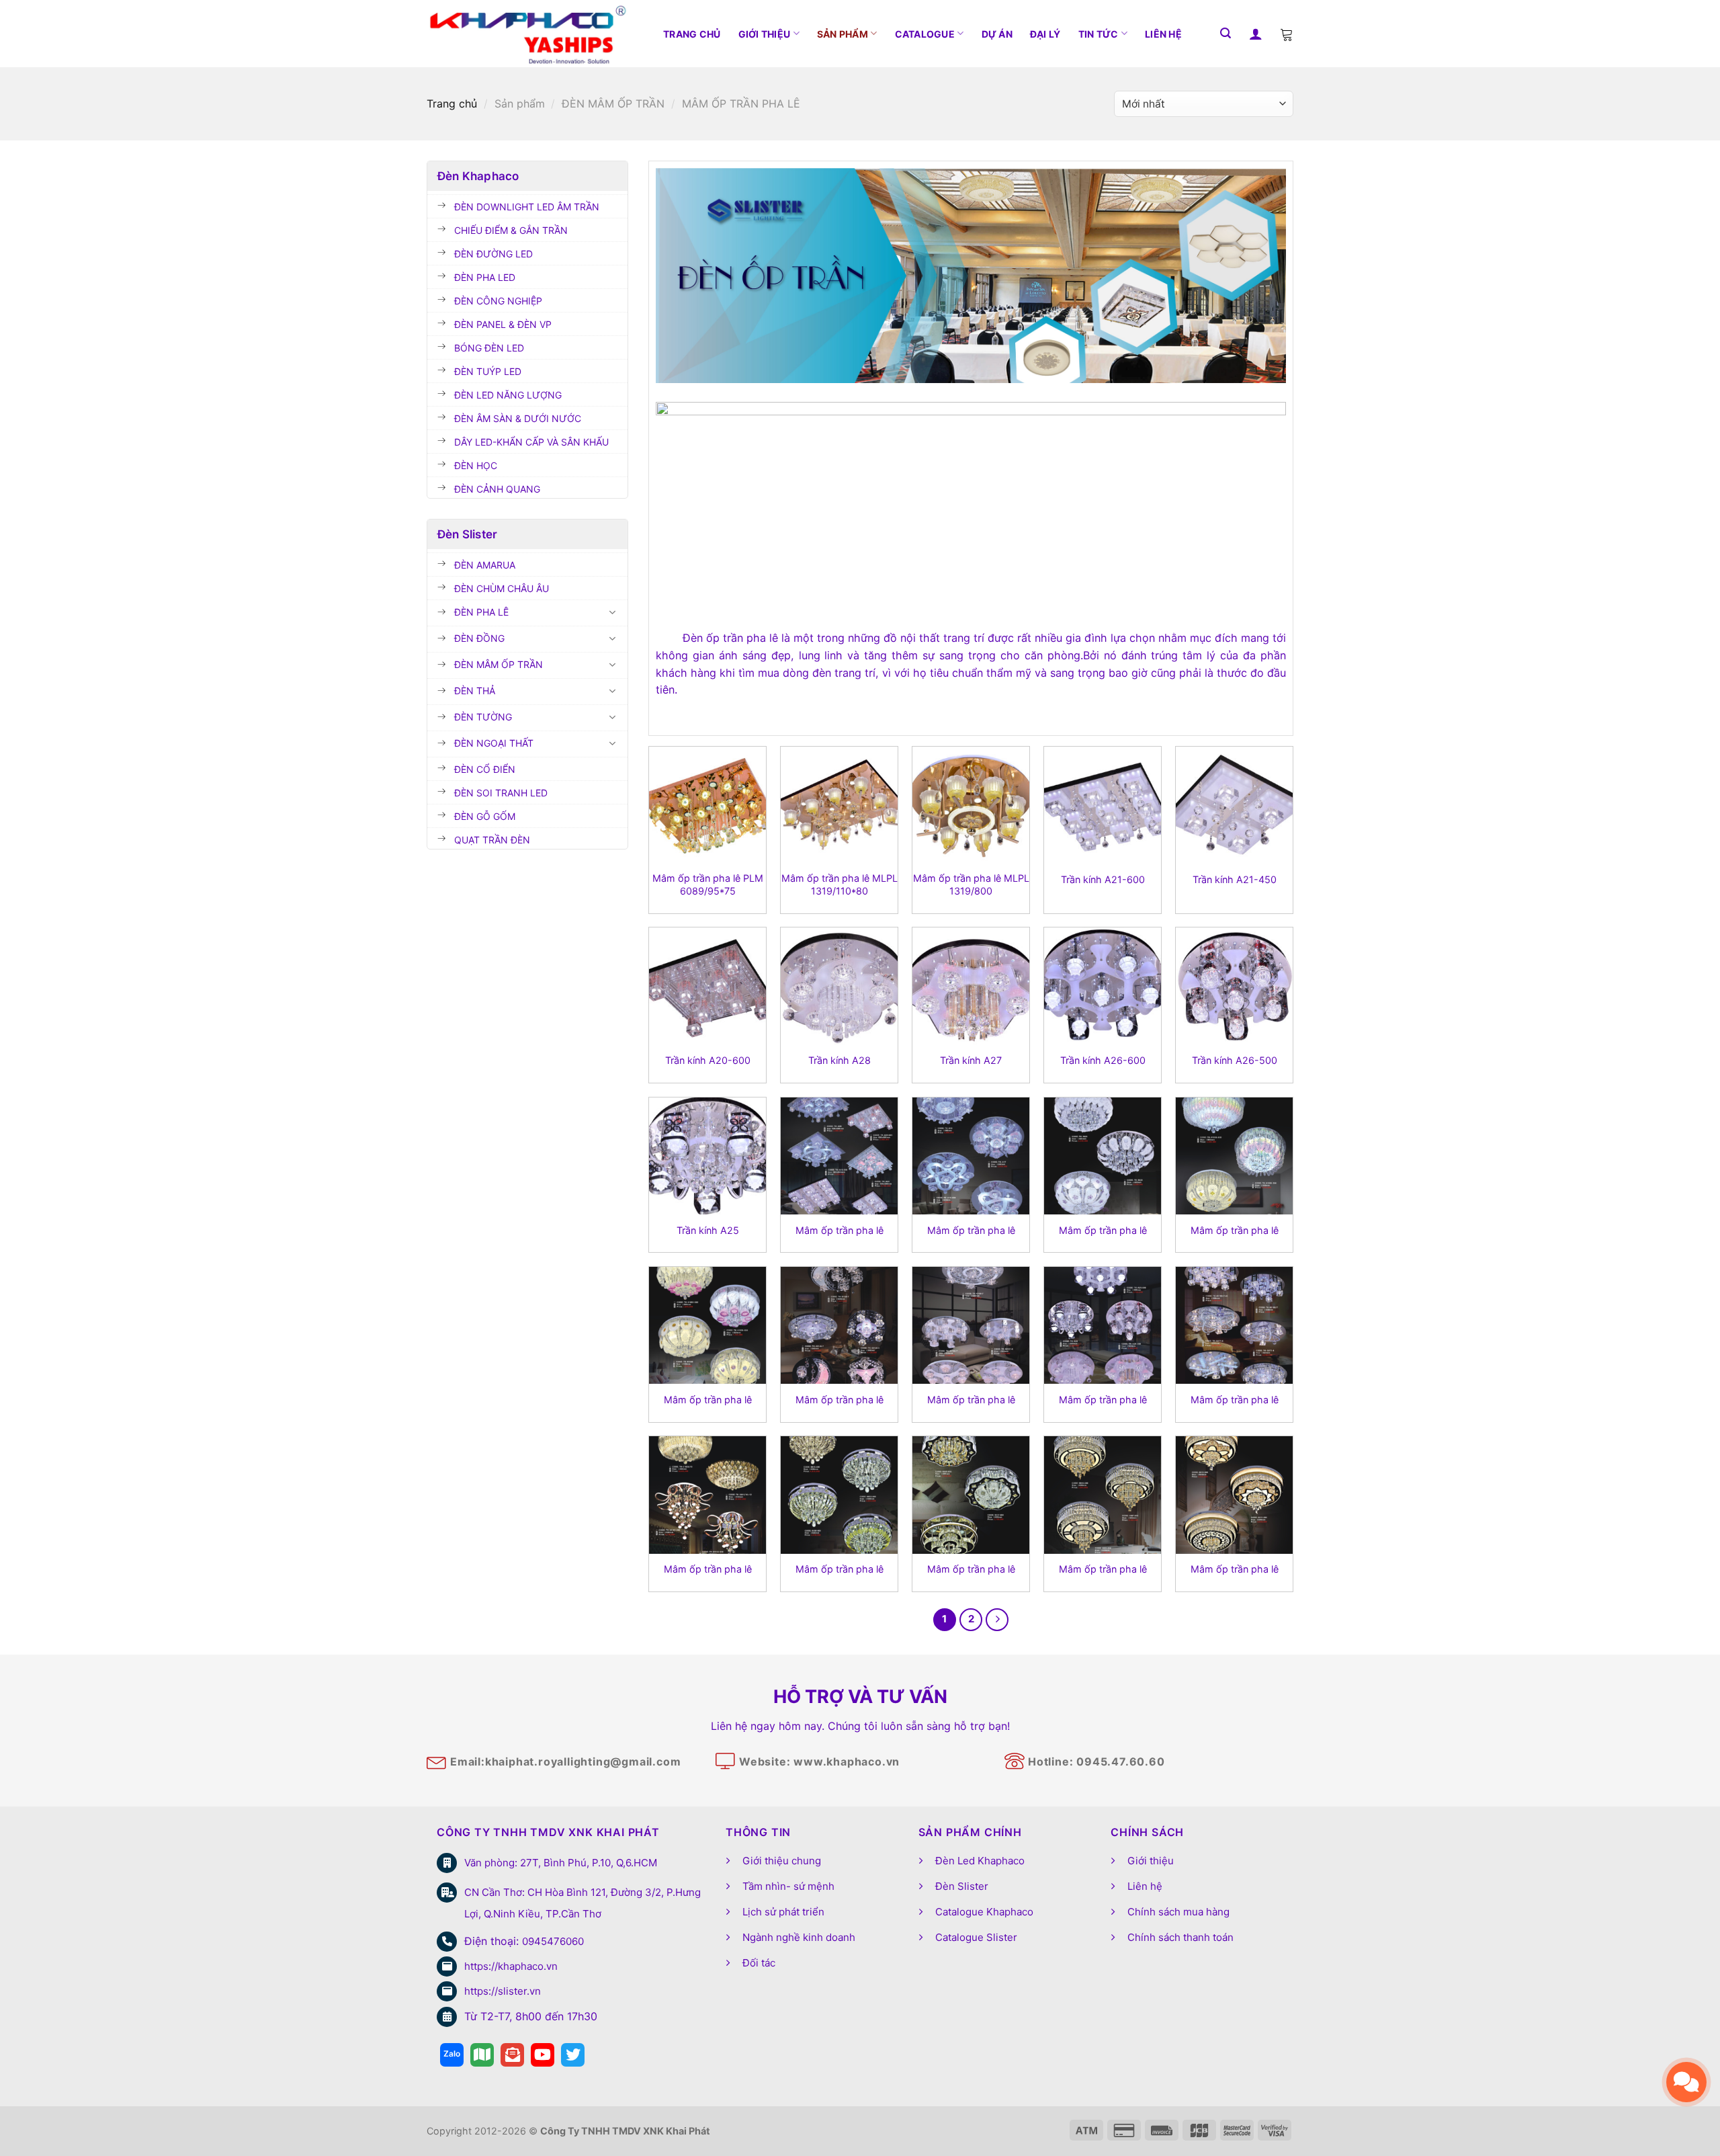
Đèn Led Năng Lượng (508, 395)
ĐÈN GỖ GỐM (485, 816)
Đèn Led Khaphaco (980, 1861)
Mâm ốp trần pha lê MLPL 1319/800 (971, 884)
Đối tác (759, 1963)
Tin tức (1099, 34)
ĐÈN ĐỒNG (479, 638)
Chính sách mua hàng (1178, 1912)
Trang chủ (692, 34)
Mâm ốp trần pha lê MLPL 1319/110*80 (840, 884)
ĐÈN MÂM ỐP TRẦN (613, 103)
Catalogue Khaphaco (984, 1912)
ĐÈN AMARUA (485, 565)
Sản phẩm (843, 34)
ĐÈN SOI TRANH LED (501, 793)
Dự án (997, 34)
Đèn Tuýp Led (488, 371)
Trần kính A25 (708, 1230)
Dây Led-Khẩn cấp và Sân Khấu (531, 442)
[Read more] (452, 2055)
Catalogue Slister (976, 1937)
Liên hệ (1163, 34)
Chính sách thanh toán (1180, 1937)
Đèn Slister (962, 1886)
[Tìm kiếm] (1225, 33)
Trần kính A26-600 (1103, 1060)
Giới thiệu (765, 34)
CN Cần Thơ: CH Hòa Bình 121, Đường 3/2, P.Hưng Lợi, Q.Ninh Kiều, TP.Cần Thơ (583, 1903)
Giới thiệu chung (782, 1861)
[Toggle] (612, 612)
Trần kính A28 (840, 1060)
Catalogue (925, 34)
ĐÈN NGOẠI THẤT (494, 743)
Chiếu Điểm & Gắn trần (511, 230)
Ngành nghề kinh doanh (799, 1937)
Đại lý (1045, 34)
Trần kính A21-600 (1103, 879)
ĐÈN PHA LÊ (481, 612)
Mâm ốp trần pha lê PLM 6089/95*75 (708, 884)
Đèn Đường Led (493, 254)
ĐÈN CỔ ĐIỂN (485, 769)
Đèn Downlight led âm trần (527, 207)
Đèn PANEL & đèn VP (503, 324)
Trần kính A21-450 (1235, 879)
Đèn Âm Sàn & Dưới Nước (518, 418)
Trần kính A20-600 (708, 1060)
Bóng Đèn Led (489, 348)
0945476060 (553, 1941)
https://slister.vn (503, 1991)
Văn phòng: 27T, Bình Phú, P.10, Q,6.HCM (561, 1863)
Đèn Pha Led (485, 277)
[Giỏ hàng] (1287, 34)
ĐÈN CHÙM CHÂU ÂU (502, 588)
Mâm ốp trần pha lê (840, 1230)
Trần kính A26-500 (1235, 1060)
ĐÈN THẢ (475, 691)
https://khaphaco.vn (511, 1966)
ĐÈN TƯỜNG (483, 717)
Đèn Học (476, 465)
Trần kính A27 (971, 1060)
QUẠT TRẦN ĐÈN (492, 840)
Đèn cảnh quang (497, 489)
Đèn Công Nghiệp (498, 301)
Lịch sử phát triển (783, 1912)
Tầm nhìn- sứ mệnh (788, 1886)
